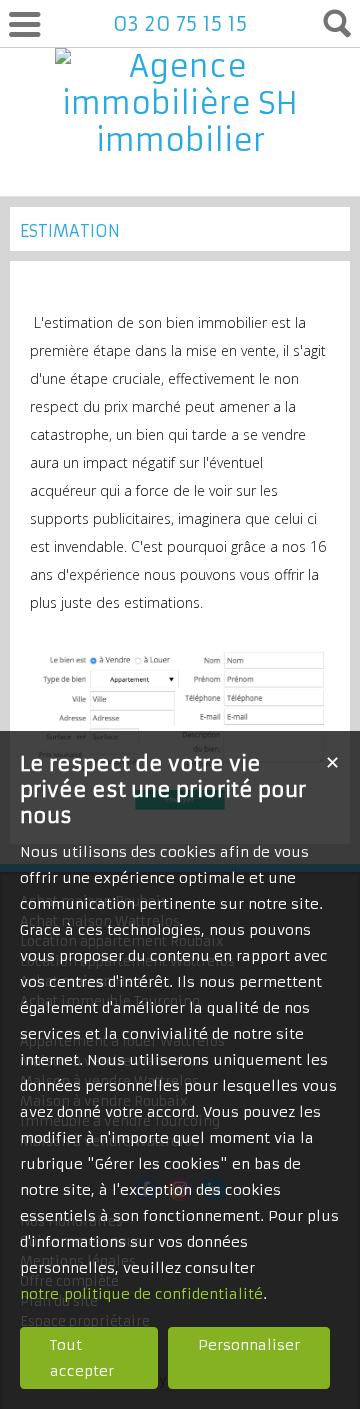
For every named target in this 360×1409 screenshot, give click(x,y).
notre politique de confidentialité (141, 1294)
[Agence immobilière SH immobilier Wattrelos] (180, 177)
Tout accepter (82, 1358)
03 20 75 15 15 (180, 23)
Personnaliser (249, 1345)
